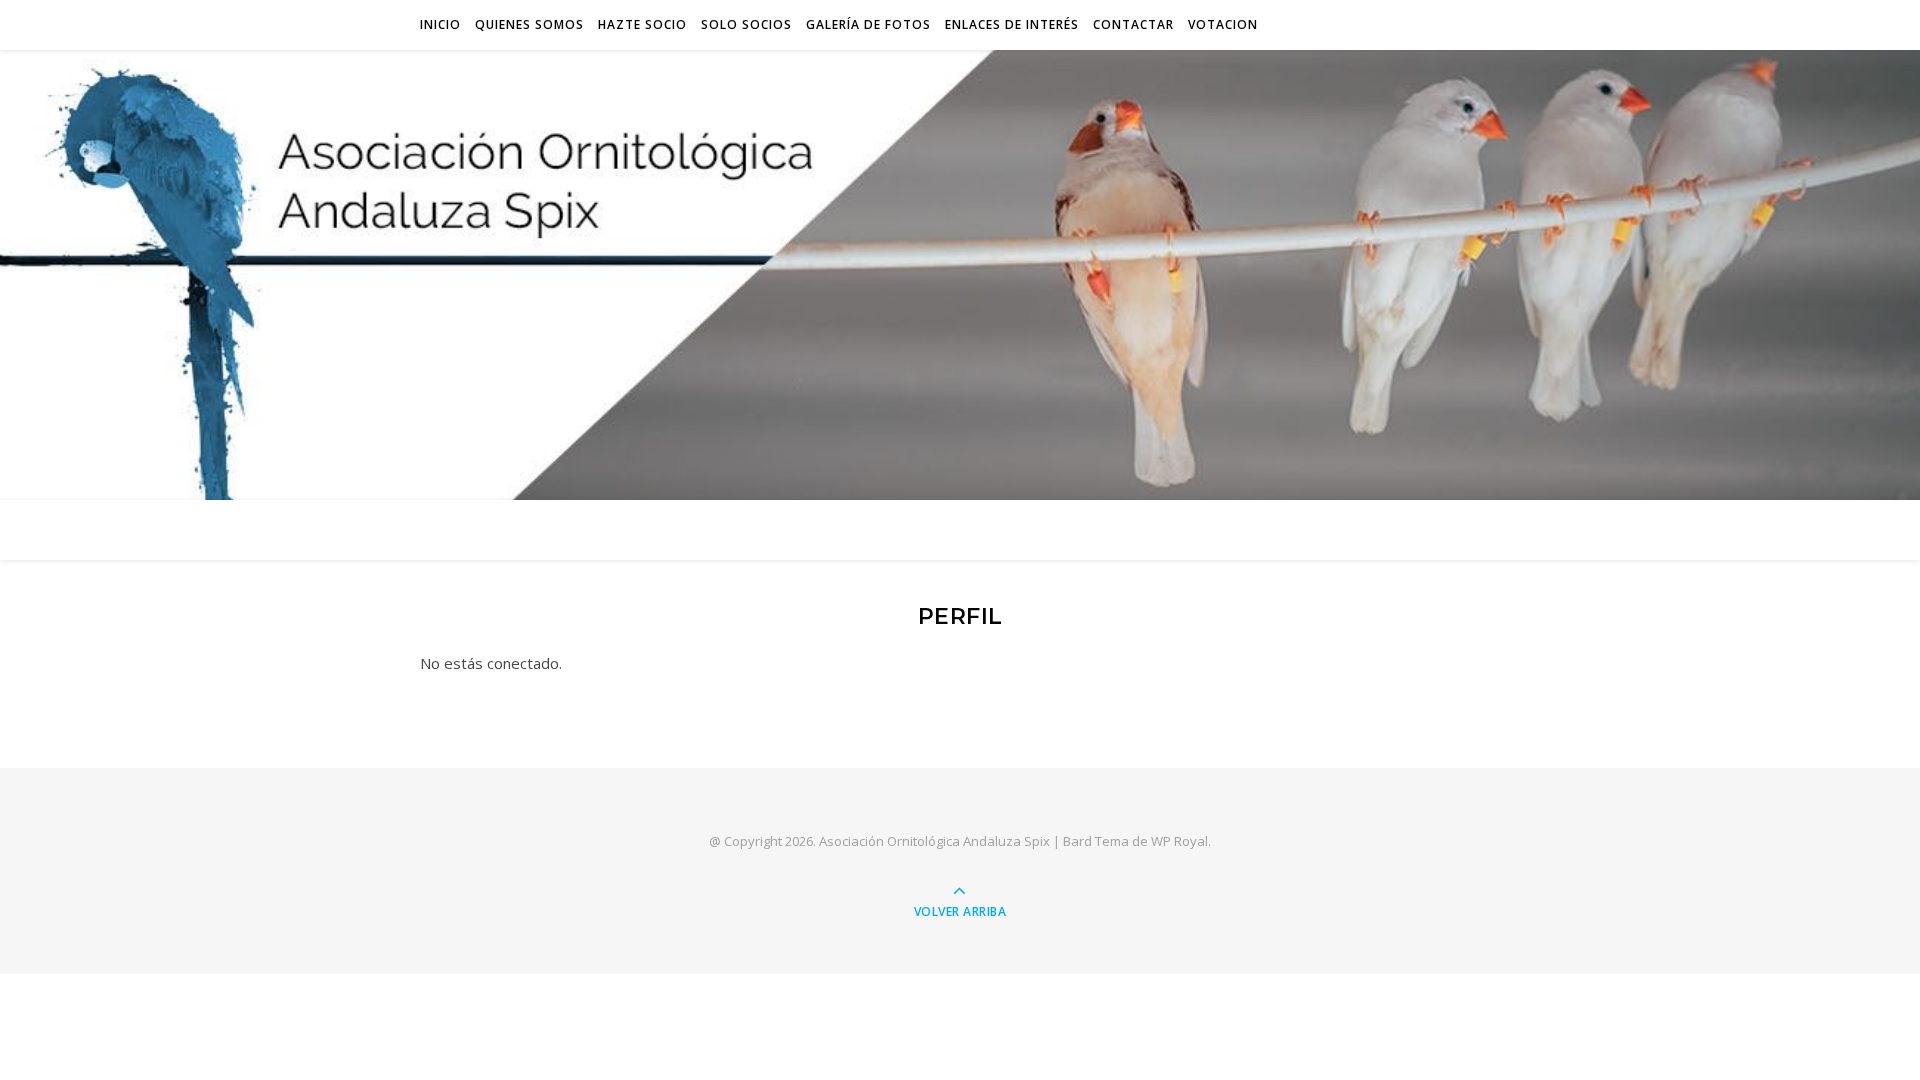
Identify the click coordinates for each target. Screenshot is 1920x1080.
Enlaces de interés (1012, 24)
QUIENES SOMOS (529, 24)
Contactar (1133, 24)
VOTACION (1223, 24)
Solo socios (746, 24)
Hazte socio (642, 24)
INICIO (440, 24)
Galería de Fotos (868, 24)
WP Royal (1179, 841)
